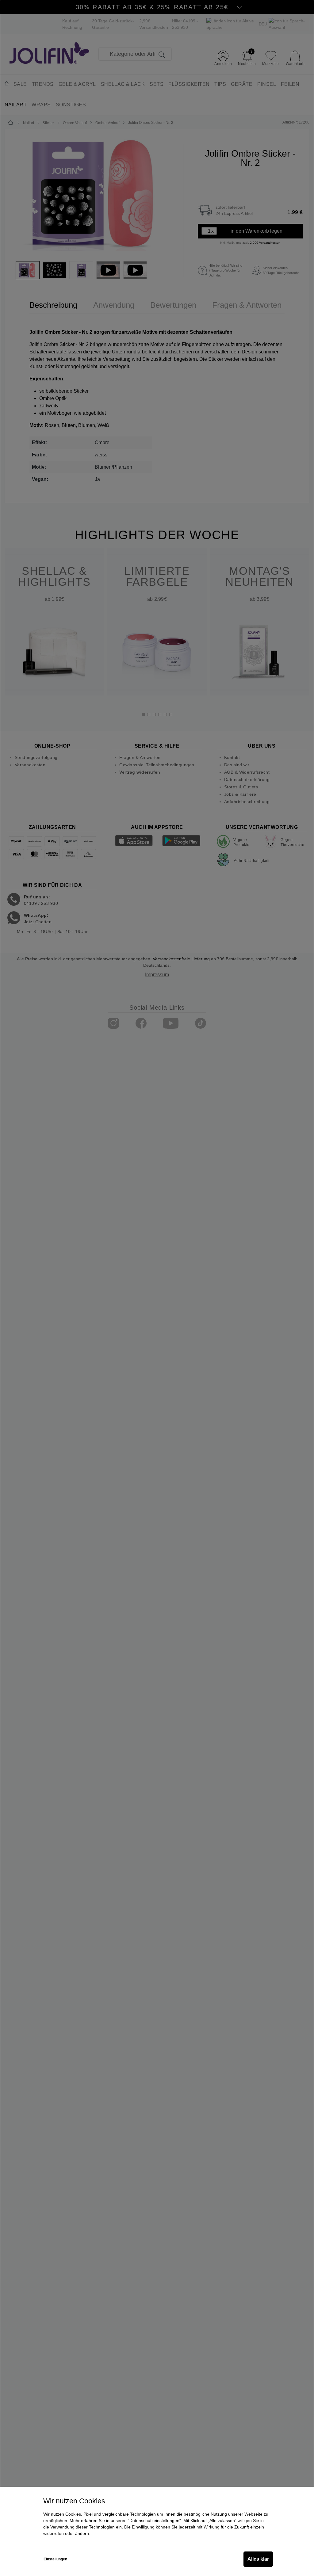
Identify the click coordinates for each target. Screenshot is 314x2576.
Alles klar (258, 2559)
